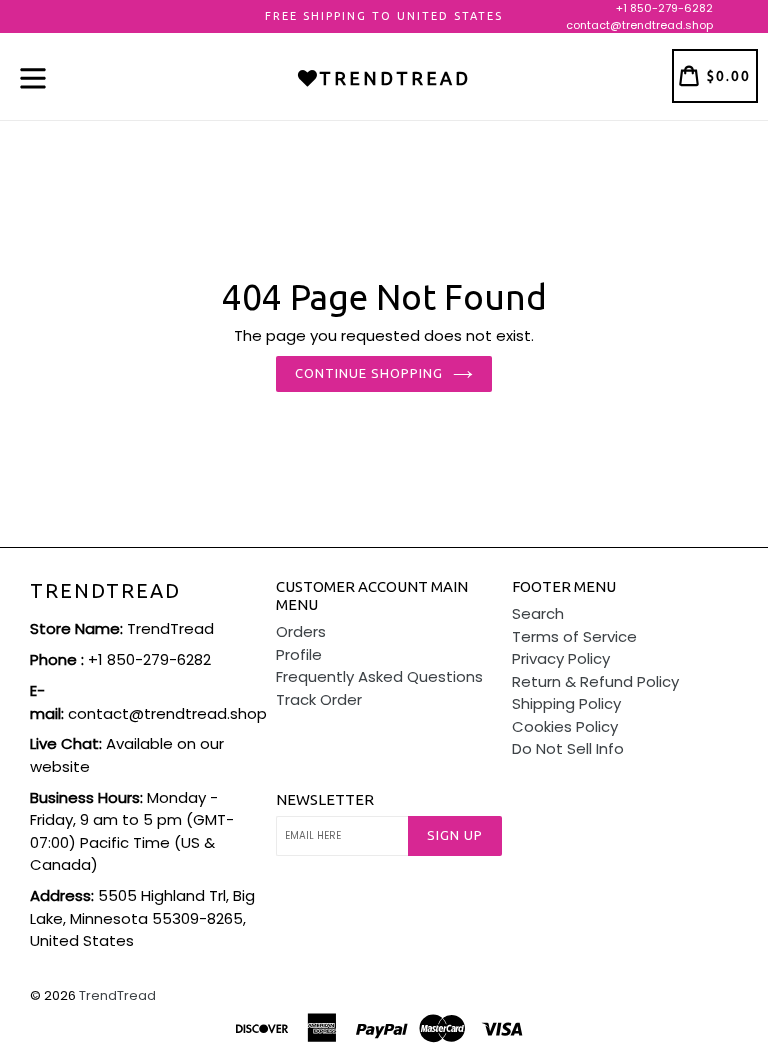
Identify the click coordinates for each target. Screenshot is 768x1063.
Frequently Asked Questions (379, 676)
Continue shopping (369, 373)
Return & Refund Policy (595, 681)
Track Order (319, 699)
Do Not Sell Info (568, 748)
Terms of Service (574, 636)
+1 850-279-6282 (664, 8)
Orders (301, 631)
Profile (299, 654)
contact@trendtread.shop (639, 25)
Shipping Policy (566, 703)
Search (538, 613)
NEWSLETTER (325, 799)
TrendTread (105, 590)
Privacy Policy (561, 658)
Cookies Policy (565, 726)
